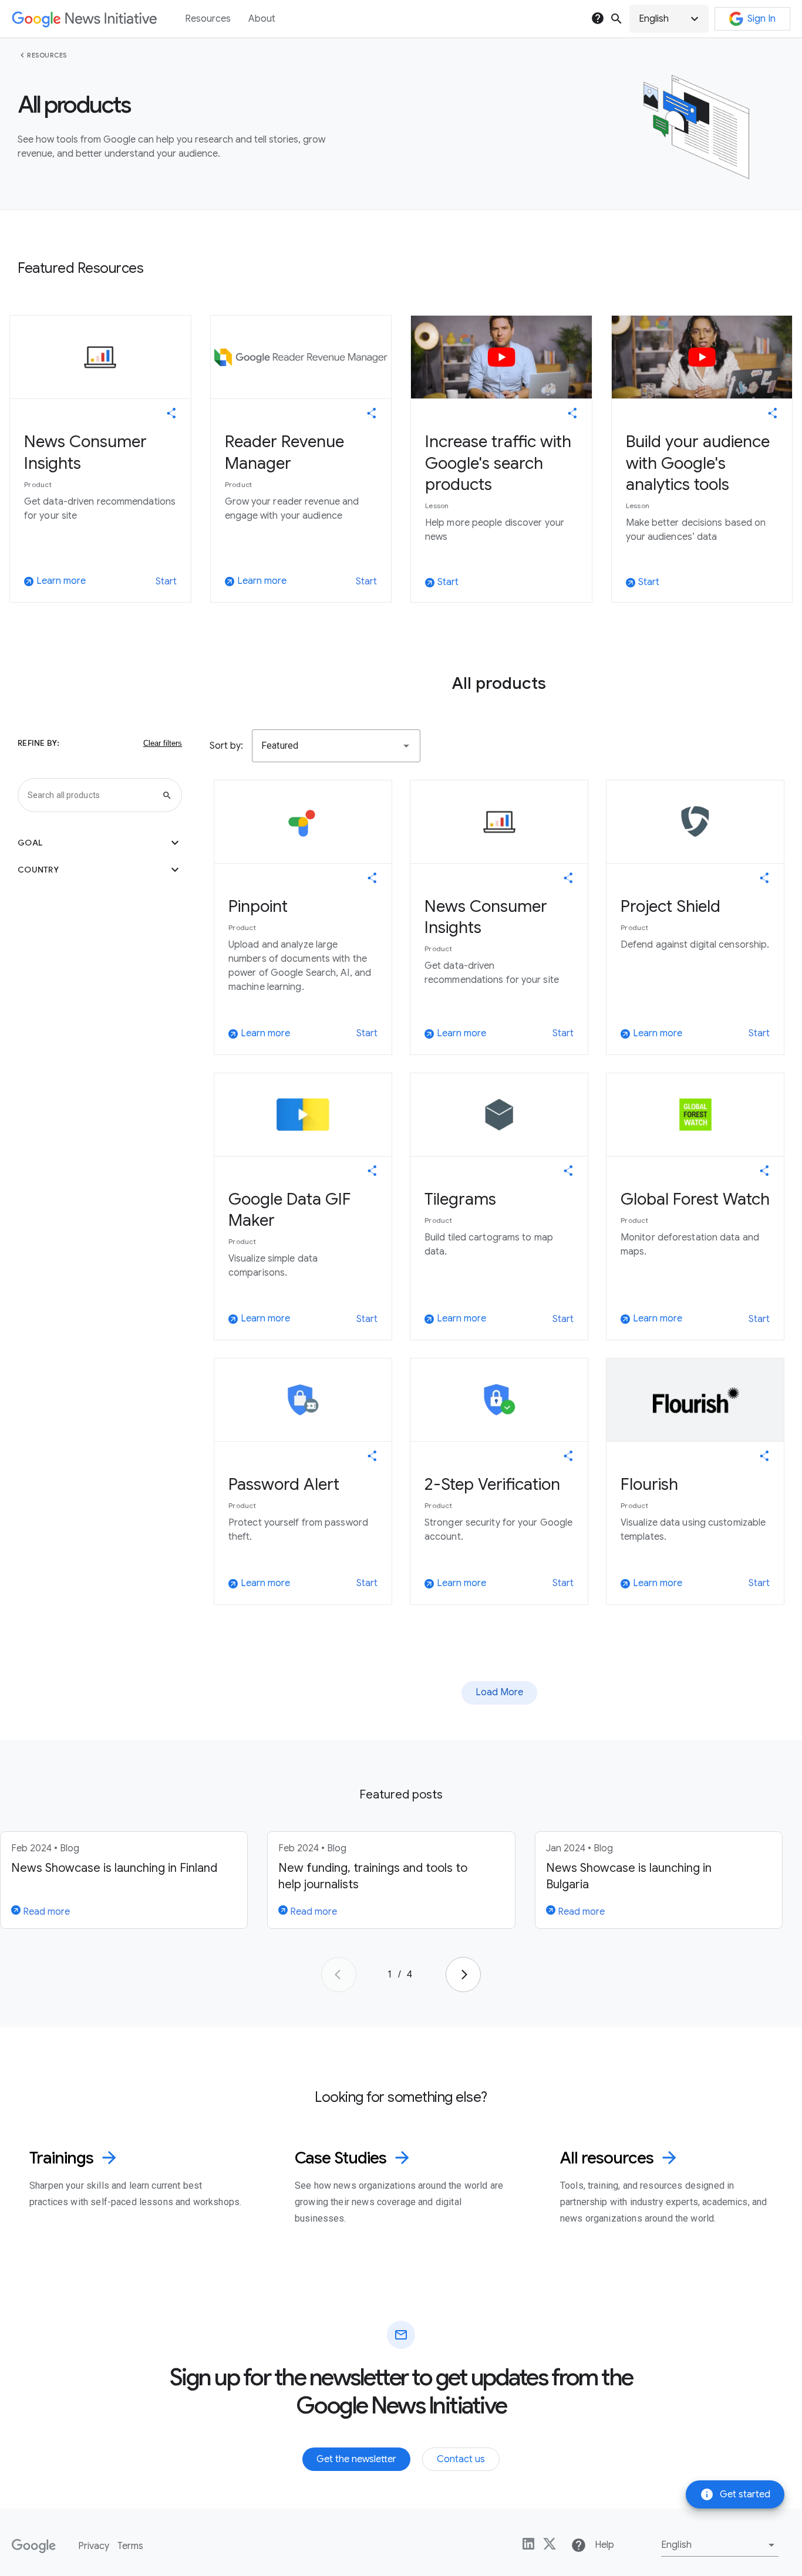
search (616, 19)
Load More (499, 1692)
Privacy (94, 2546)
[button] (669, 19)
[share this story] (171, 413)
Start (166, 582)
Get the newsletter (356, 2459)
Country (100, 870)
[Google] (34, 2546)
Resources (47, 55)
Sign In (761, 19)
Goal (100, 843)
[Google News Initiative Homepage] (84, 19)
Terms (130, 2546)
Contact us (461, 2459)
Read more (45, 1912)
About (262, 19)
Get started (735, 2494)
